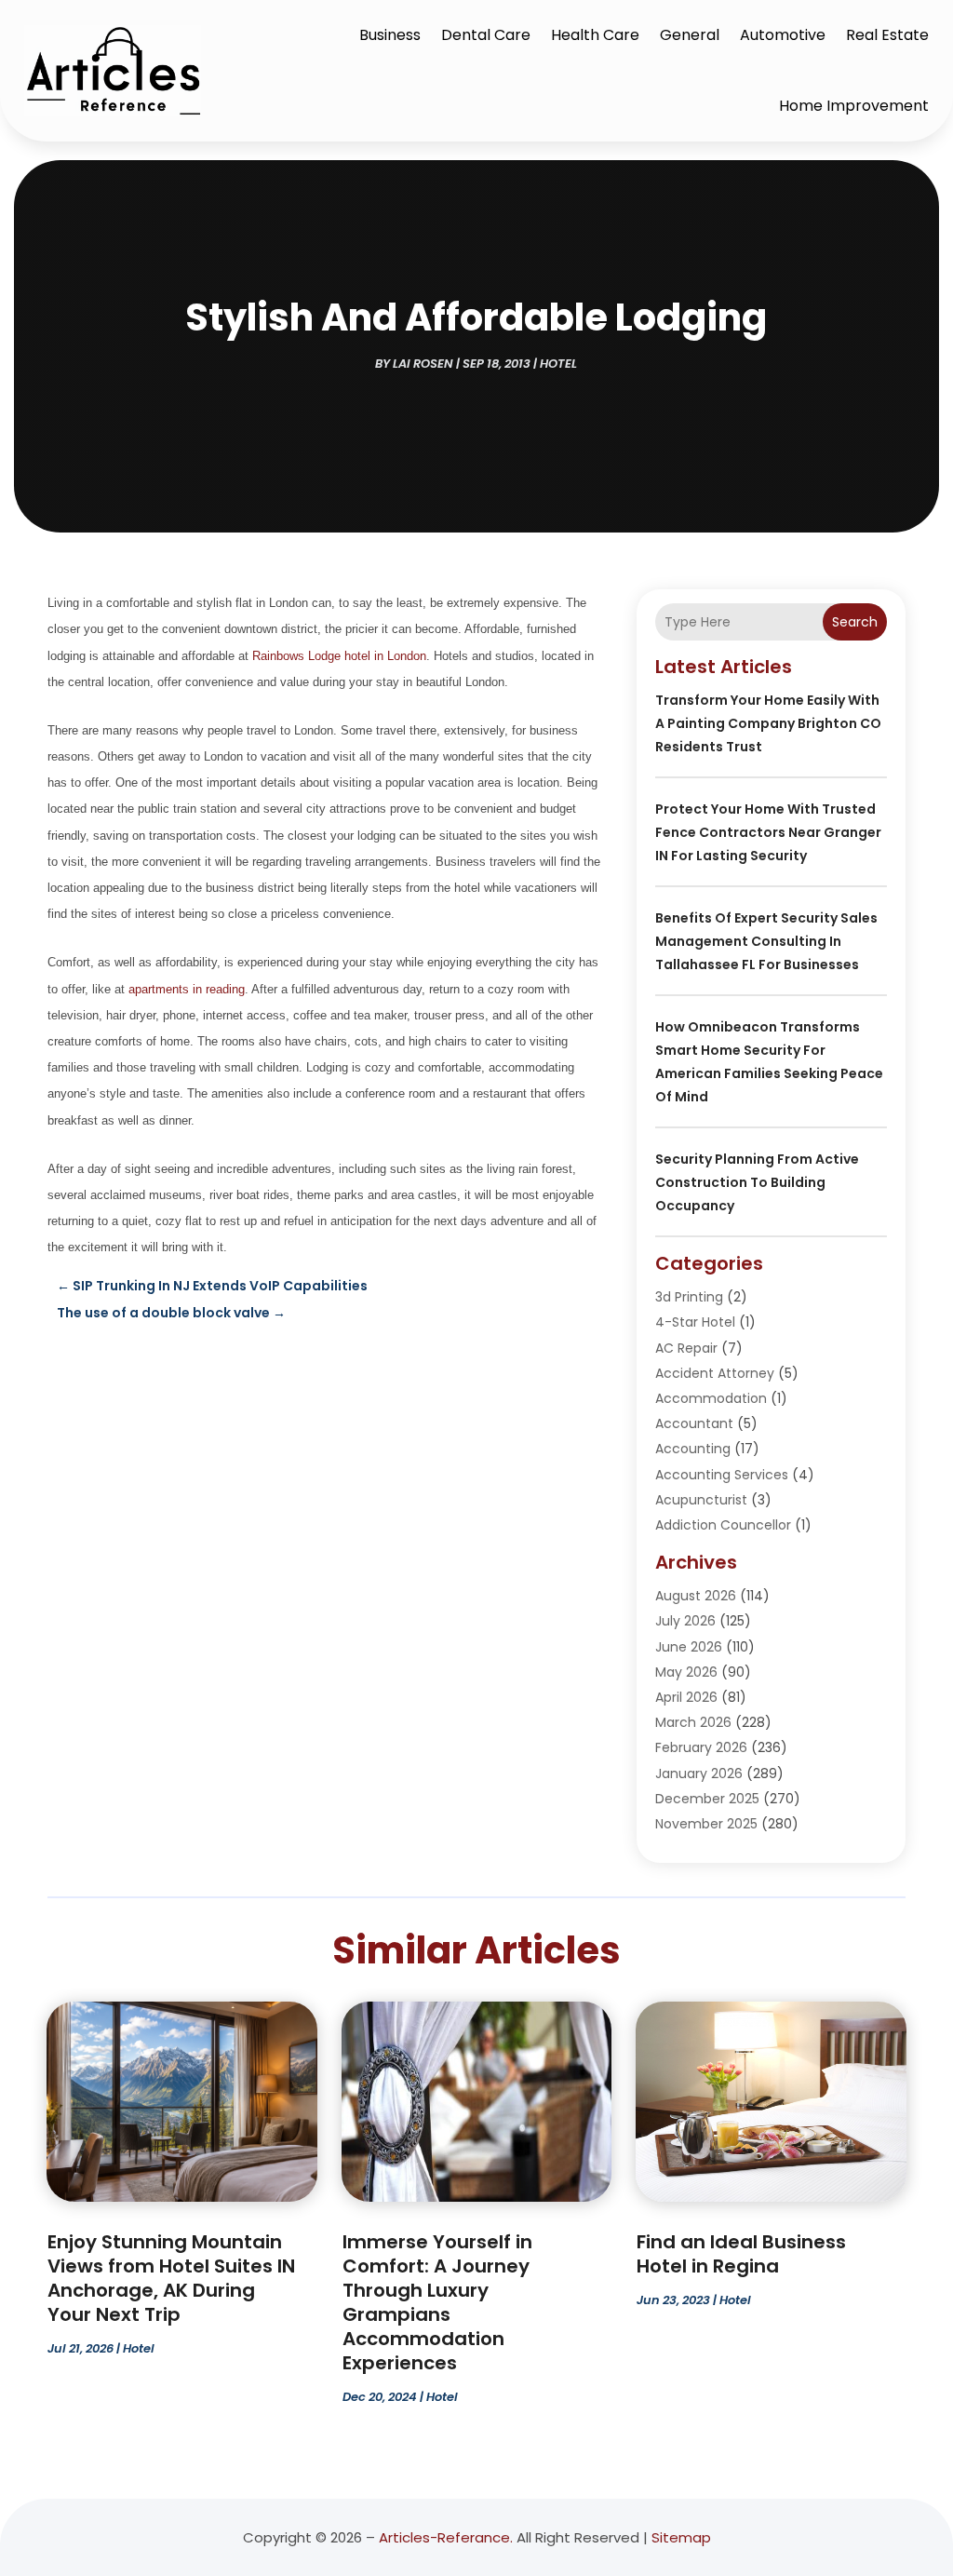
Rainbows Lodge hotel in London (339, 656)
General (690, 35)
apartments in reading (187, 989)
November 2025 (706, 1824)
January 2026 (699, 1774)
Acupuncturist (701, 1500)
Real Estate (887, 35)
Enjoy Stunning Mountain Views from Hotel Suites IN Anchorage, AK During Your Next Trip (171, 2278)
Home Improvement (854, 106)
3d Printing (689, 1297)
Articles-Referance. (446, 2537)
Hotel (558, 364)
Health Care (595, 35)
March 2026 (693, 1722)
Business (390, 35)
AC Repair (686, 1348)
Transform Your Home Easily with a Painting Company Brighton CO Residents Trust (768, 723)
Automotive (783, 35)
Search (855, 622)
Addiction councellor (723, 1525)
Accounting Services (722, 1475)
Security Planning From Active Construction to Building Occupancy (757, 1182)
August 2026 (696, 1596)
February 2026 (701, 1747)
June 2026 (689, 1647)
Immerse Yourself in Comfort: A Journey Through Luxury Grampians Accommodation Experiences (437, 2302)
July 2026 (685, 1621)
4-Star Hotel (695, 1322)
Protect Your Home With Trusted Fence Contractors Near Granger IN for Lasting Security (768, 832)
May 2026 (686, 1672)
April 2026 (686, 1697)
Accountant (694, 1423)
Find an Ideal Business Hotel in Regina (741, 2254)
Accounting (693, 1449)
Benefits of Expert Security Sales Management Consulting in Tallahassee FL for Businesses (766, 941)
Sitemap (681, 2537)
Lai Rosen (423, 364)
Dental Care (486, 35)
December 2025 (707, 1799)
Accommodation (711, 1398)
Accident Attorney (715, 1373)
